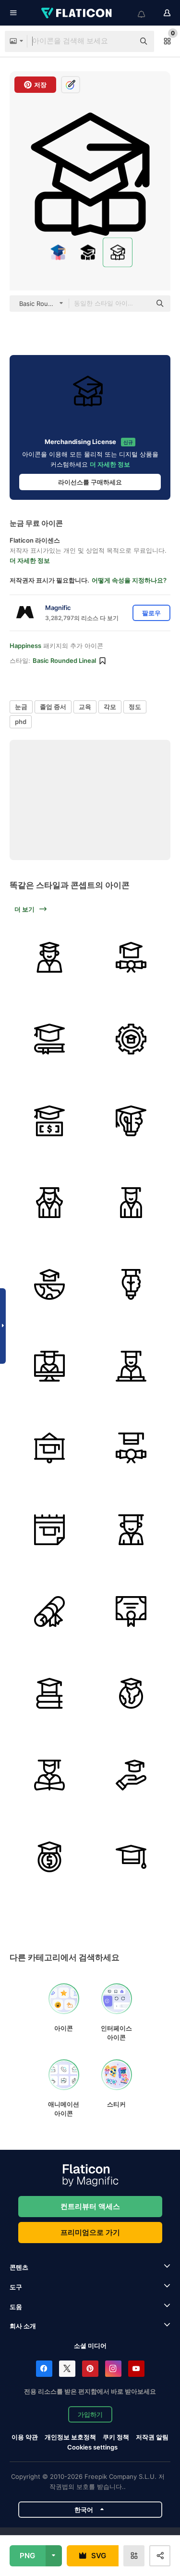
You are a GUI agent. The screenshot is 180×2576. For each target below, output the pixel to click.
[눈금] (131, 1693)
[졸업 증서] (131, 957)
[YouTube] (136, 2369)
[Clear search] (122, 41)
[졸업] (49, 957)
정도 (135, 707)
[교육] (49, 1693)
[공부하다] (49, 1039)
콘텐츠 (19, 2267)
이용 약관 (25, 2437)
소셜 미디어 (90, 2346)
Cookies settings (92, 2447)
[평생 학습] (131, 1121)
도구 (16, 2287)
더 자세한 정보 (110, 464)
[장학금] (49, 1857)
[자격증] (131, 1611)
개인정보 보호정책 (70, 2437)
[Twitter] (67, 2369)
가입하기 (90, 2414)
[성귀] (49, 1448)
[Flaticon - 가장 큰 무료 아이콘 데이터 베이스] (77, 13)
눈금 (21, 707)
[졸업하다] (49, 1202)
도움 (16, 2307)
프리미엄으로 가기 (90, 2232)
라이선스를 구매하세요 (90, 482)
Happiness (25, 646)
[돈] (49, 1121)
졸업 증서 (53, 707)
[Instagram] (113, 2369)
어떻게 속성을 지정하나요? (129, 580)
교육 (85, 707)
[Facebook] (44, 2369)
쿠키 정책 (116, 2437)
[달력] (49, 1529)
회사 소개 (23, 2326)
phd (21, 722)
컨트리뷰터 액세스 (90, 2206)
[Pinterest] (90, 2369)
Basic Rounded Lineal (64, 660)
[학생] (49, 1366)
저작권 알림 (152, 2437)
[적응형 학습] (131, 1039)
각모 (110, 707)
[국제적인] (49, 1284)
